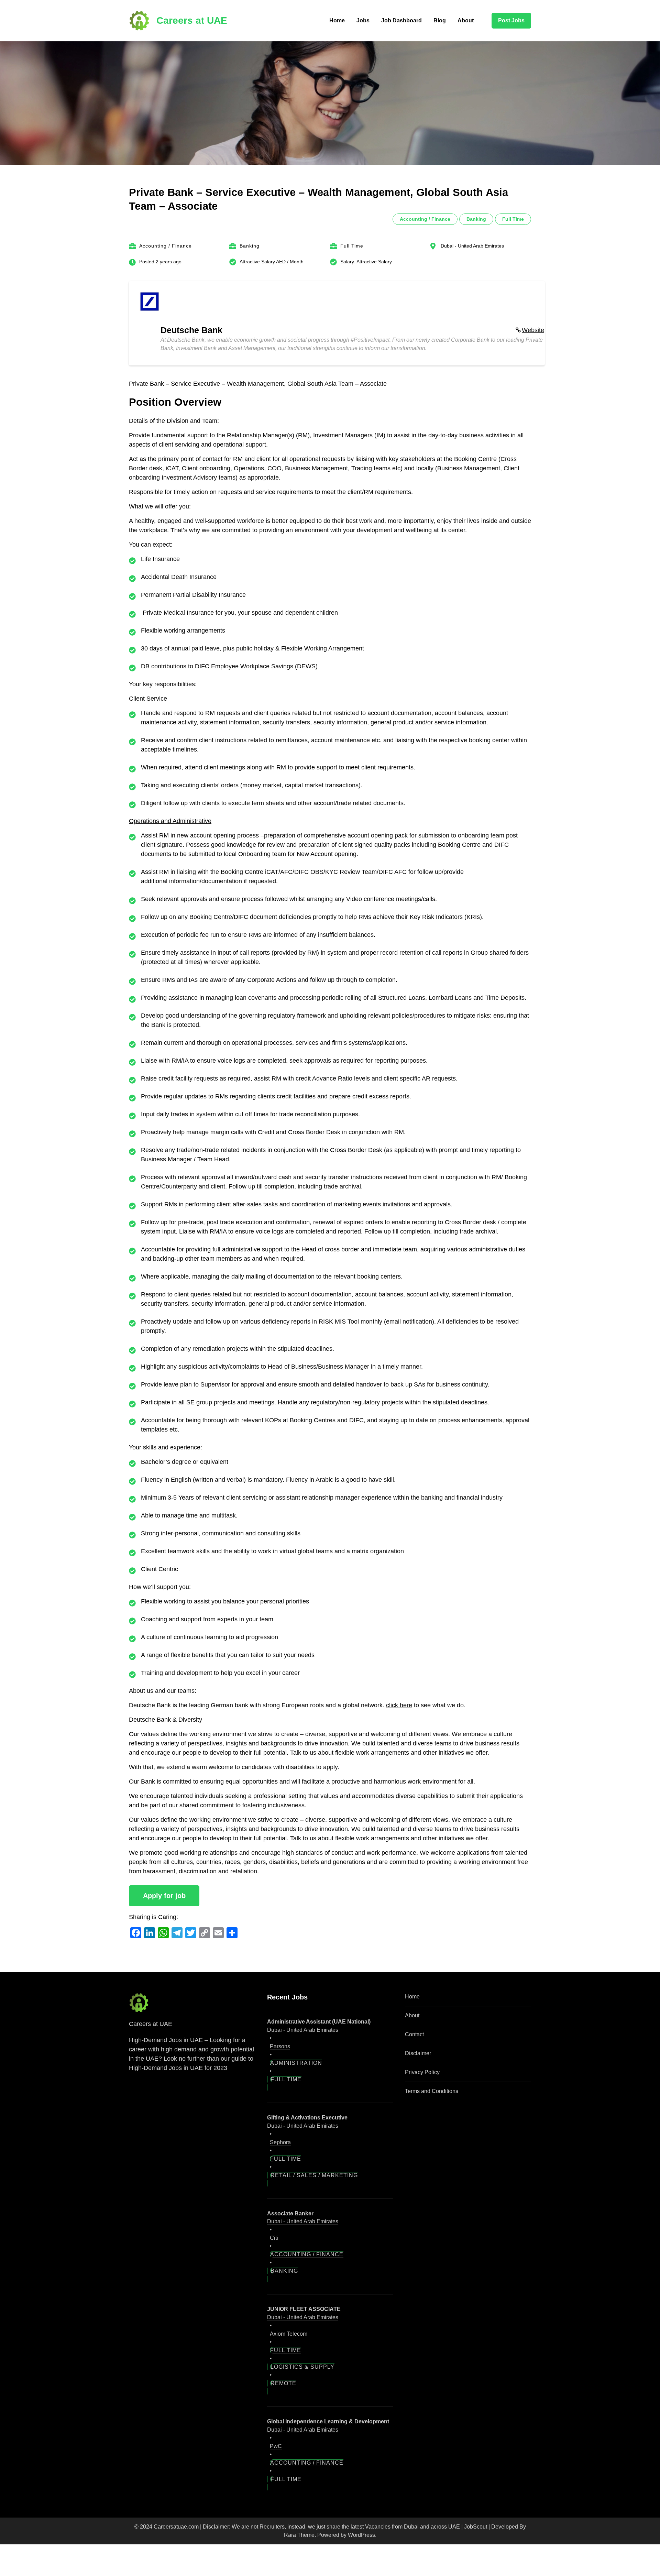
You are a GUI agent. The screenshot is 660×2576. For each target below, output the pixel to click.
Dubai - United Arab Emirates (472, 246)
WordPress (361, 2535)
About (466, 20)
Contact (414, 2034)
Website (533, 330)
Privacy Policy (422, 2072)
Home (337, 20)
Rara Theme (299, 2535)
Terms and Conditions (432, 2091)
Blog (440, 20)
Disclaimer (418, 2053)
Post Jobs (511, 20)
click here (399, 1705)
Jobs (363, 20)
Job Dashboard (401, 20)
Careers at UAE (192, 20)
